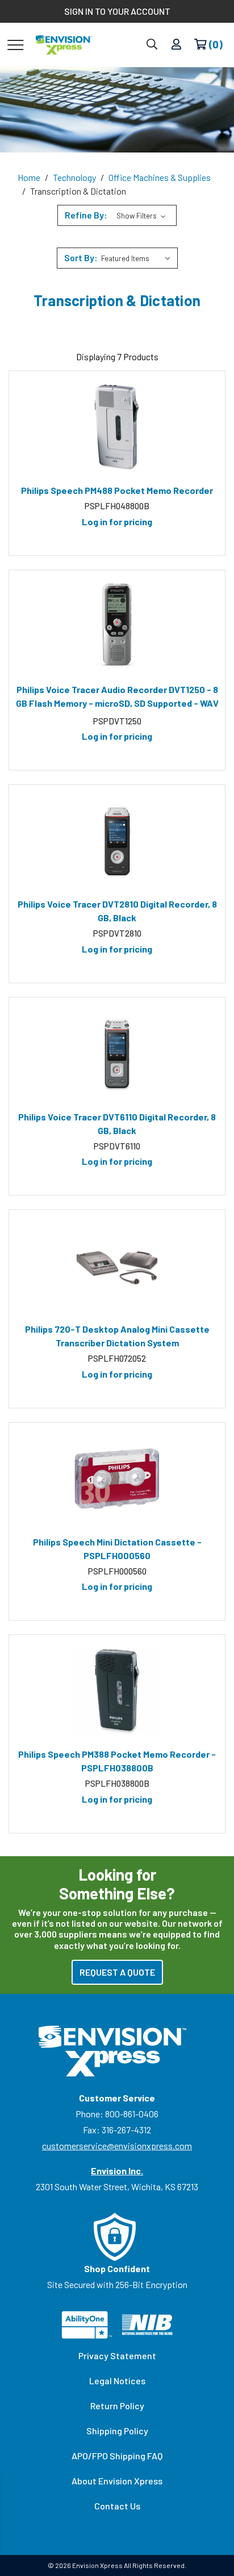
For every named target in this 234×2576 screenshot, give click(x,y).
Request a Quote (117, 1972)
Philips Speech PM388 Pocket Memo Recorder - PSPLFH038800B (117, 1761)
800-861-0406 (132, 2114)
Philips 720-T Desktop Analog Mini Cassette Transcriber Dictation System (117, 1336)
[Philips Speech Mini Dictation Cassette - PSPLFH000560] (117, 1479)
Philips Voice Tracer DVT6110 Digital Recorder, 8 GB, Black (117, 1124)
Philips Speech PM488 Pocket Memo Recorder (117, 490)
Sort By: (81, 257)
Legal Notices (117, 2381)
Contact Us (117, 2506)
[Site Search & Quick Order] (152, 45)
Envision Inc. (117, 2171)
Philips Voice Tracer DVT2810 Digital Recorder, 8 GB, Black (117, 911)
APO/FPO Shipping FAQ (117, 2456)
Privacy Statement (117, 2356)
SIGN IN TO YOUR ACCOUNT (117, 11)
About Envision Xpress (117, 2481)
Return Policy (117, 2406)
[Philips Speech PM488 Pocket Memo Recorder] (117, 427)
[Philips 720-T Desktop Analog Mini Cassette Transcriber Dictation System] (117, 1266)
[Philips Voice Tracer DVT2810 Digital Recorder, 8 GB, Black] (117, 841)
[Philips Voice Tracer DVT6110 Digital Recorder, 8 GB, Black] (117, 1054)
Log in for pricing (117, 522)
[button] (117, 215)
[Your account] (176, 45)
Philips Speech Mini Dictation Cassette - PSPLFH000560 (117, 1549)
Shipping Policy (117, 2431)
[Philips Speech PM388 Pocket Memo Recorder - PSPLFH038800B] (117, 1691)
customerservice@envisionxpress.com (117, 2146)
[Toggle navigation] (16, 44)
